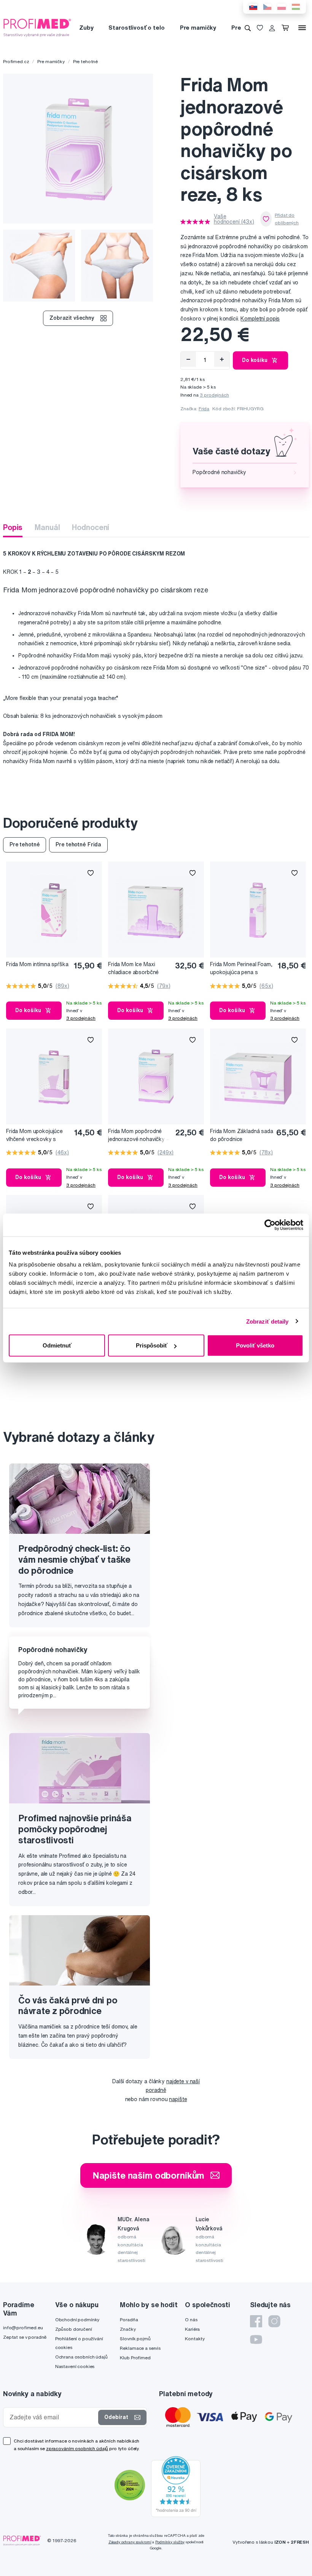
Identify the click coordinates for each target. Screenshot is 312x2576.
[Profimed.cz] (37, 27)
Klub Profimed (135, 2358)
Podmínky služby (170, 2542)
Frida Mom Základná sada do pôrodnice (242, 1135)
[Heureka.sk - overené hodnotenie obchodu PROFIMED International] (176, 2486)
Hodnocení (91, 527)
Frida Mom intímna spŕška (37, 964)
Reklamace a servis (140, 2348)
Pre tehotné (85, 61)
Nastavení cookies (75, 2366)
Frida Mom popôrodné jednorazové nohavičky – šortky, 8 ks (139, 1136)
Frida (204, 409)
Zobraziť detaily (267, 1321)
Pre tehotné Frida (78, 844)
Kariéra (192, 2329)
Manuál (47, 527)
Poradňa (129, 2320)
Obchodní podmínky (77, 2320)
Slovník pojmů (135, 2339)
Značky (128, 2329)
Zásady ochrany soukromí (130, 2542)
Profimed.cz (16, 61)
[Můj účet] (272, 28)
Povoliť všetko (255, 1345)
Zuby (86, 28)
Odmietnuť (57, 1345)
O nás (191, 2320)
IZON (280, 2542)
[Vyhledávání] (248, 28)
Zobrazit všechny (72, 318)
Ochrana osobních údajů (81, 2357)
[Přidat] (222, 359)
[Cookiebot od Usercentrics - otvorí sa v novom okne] (270, 1225)
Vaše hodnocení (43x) (234, 219)
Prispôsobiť (152, 1345)
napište (178, 2099)
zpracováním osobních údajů (77, 2448)
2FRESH (300, 2542)
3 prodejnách (214, 395)
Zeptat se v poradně (25, 2337)
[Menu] (302, 28)
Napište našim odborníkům (149, 2175)
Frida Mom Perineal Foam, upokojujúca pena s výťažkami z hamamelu (241, 969)
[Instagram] (274, 2321)
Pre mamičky (198, 28)
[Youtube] (256, 2340)
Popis (13, 527)
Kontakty (195, 2339)
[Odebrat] (188, 359)
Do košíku (255, 360)
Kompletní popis (260, 319)
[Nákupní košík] (287, 28)
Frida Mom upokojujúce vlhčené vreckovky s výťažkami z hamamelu (34, 1136)
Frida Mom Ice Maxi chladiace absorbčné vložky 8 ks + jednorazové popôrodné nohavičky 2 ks (137, 969)
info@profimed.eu (23, 2328)
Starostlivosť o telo (136, 28)
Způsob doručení (74, 2329)
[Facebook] (256, 2321)
